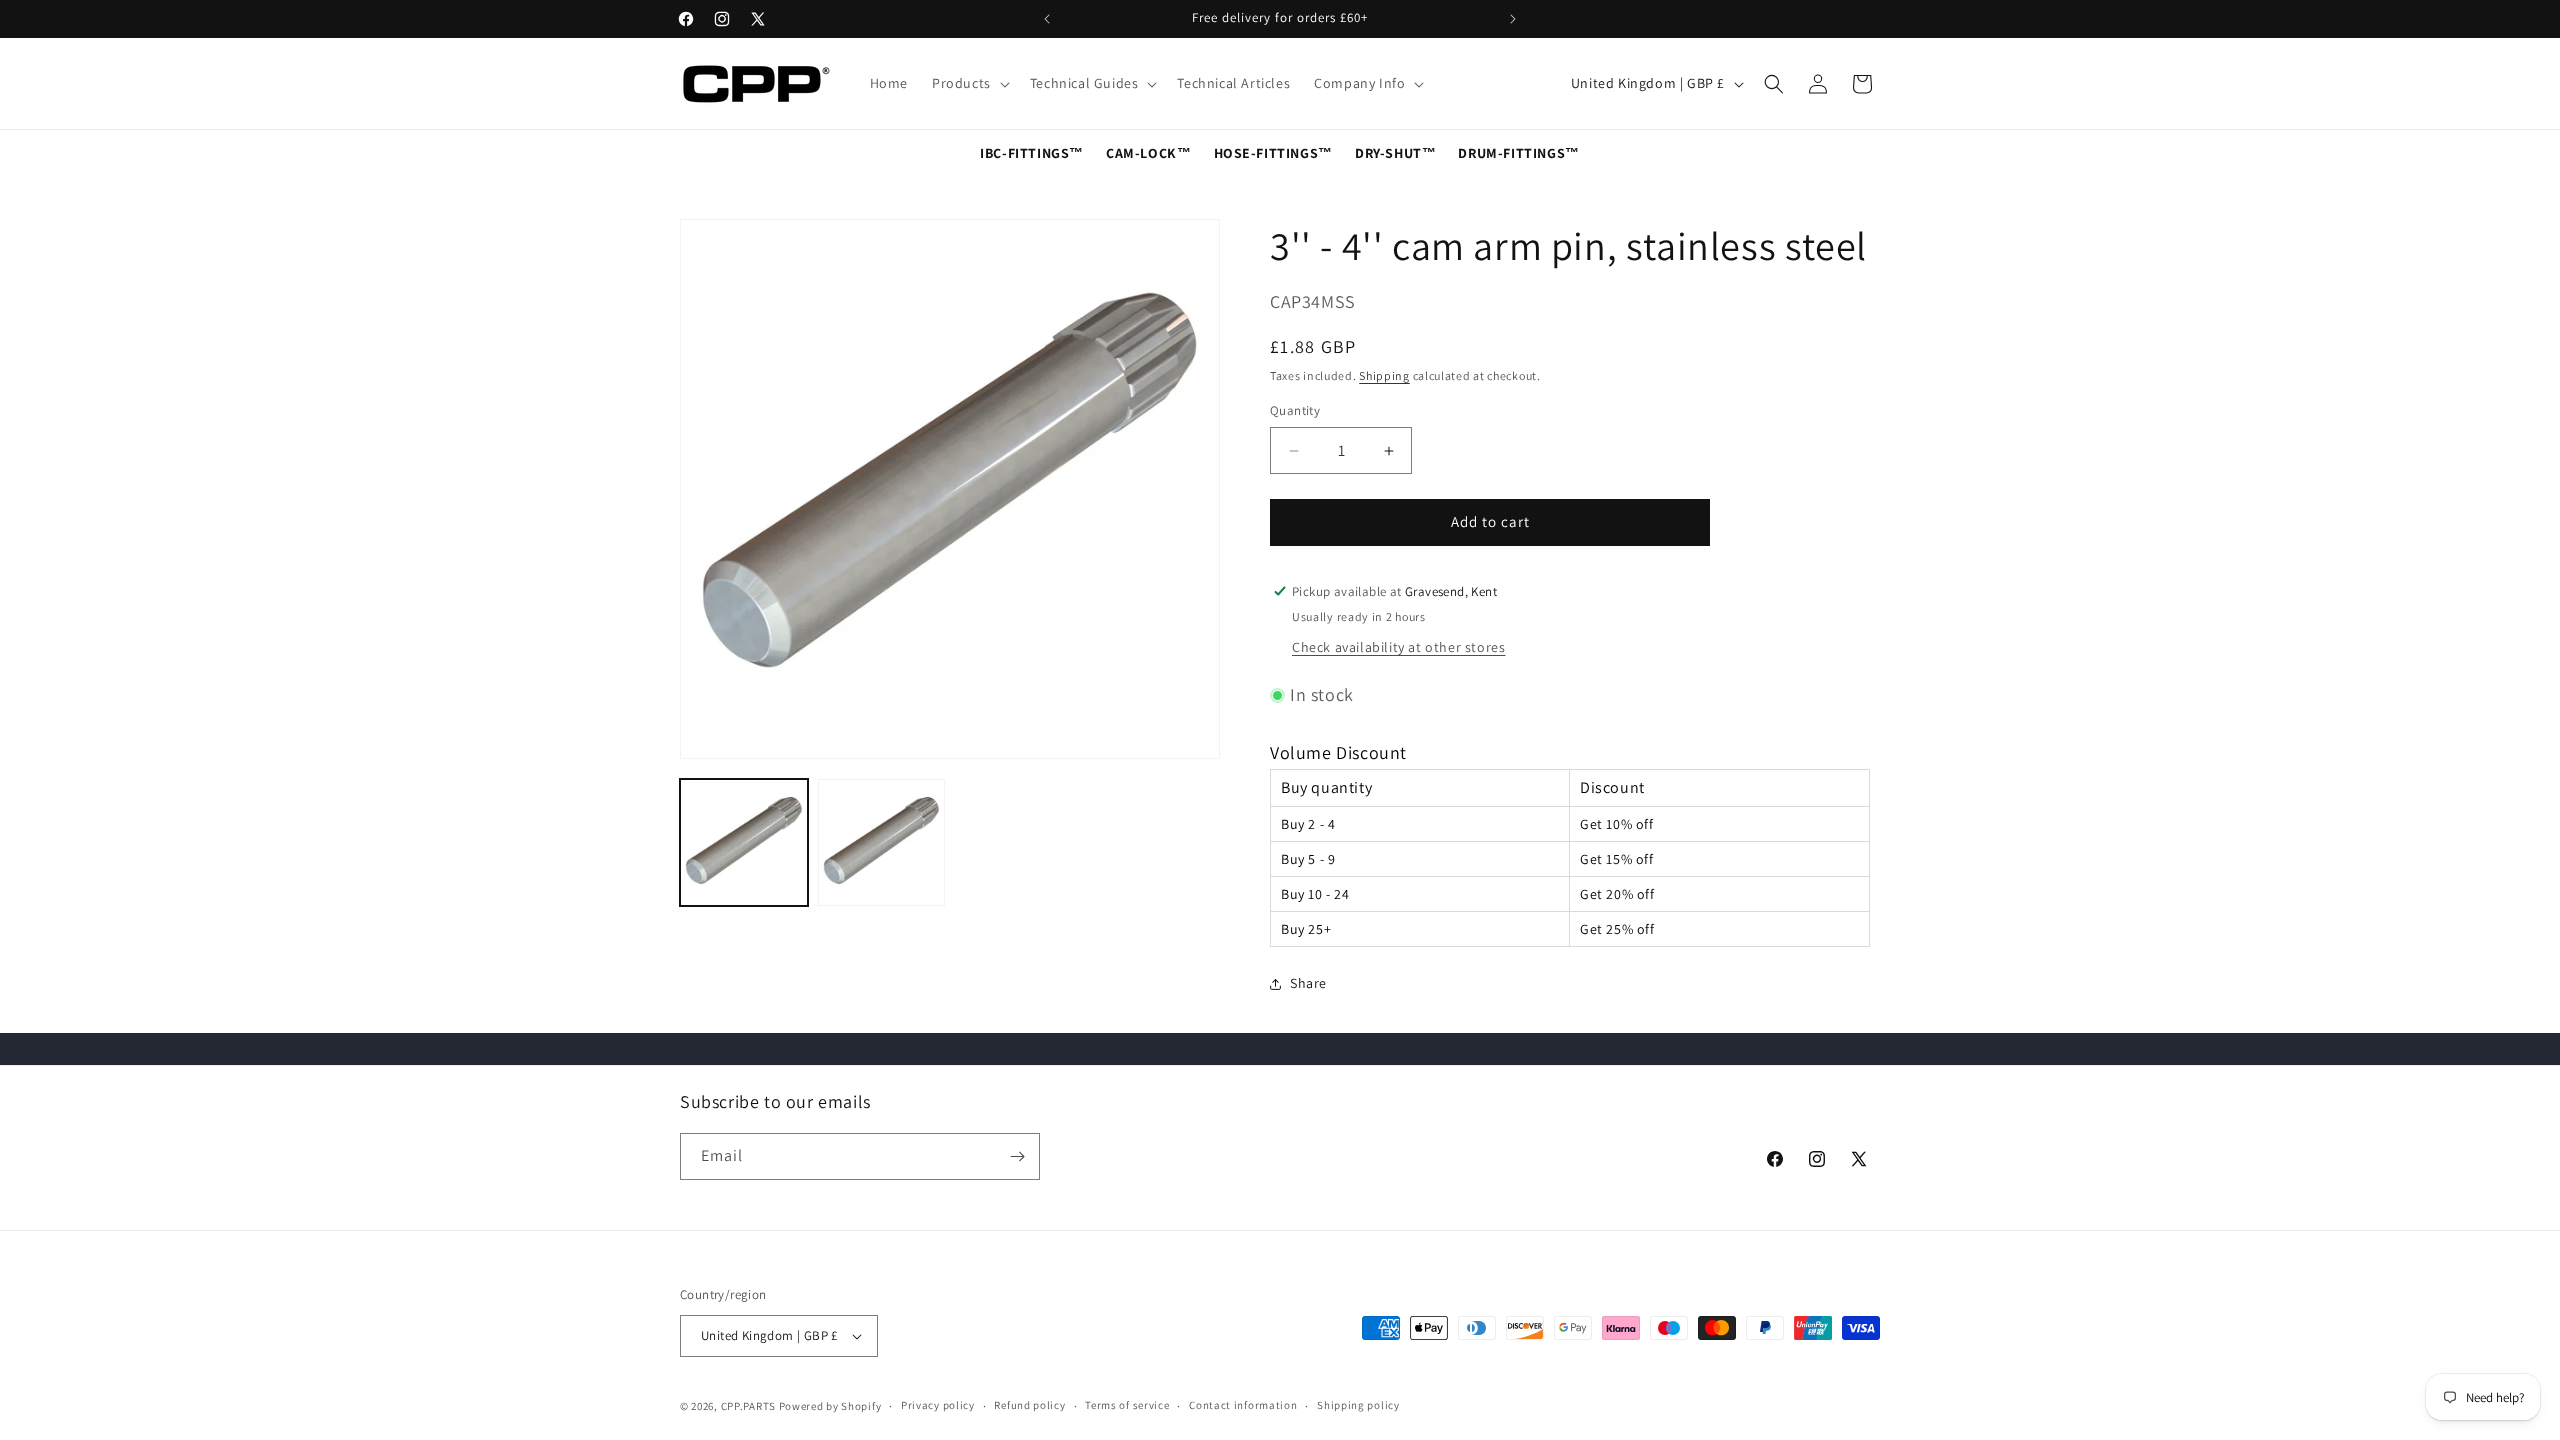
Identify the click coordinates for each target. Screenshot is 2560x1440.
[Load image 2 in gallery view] (882, 843)
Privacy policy (938, 1405)
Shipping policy (1358, 1405)
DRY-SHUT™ (1395, 153)
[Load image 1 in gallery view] (744, 843)
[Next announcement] (1513, 19)
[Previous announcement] (1047, 19)
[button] (969, 83)
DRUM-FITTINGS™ (1518, 153)
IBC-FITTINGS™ (1032, 153)
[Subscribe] (1017, 1156)
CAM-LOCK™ (1148, 153)
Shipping (1384, 375)
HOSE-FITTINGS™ (1273, 153)
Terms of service (1127, 1405)
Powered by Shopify (830, 1406)
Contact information (1243, 1405)
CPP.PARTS (748, 1406)
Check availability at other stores (1398, 647)
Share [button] (1308, 983)
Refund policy (1029, 1405)
